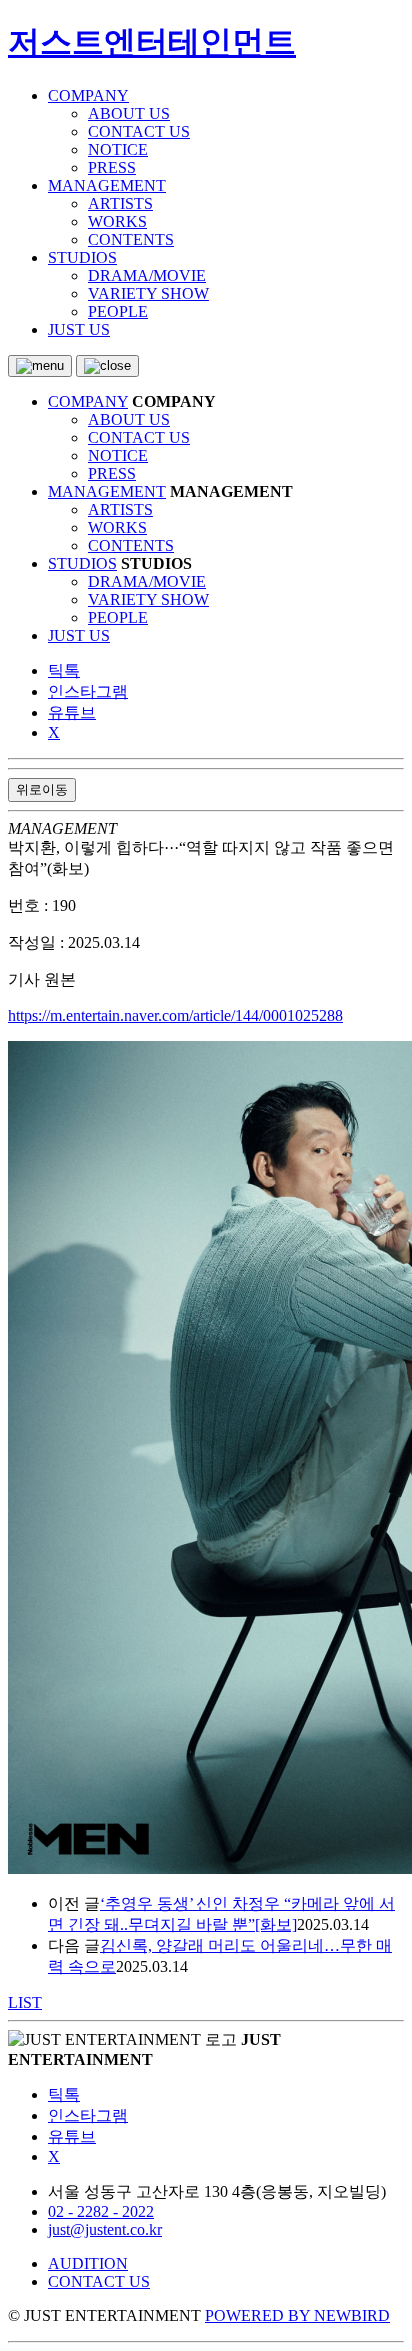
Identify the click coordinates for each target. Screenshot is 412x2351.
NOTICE (118, 149)
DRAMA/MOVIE (147, 275)
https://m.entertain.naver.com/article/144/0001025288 (175, 1015)
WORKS (117, 221)
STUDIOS (82, 257)
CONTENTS (131, 239)
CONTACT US (139, 131)
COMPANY (88, 95)
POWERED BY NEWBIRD (297, 2315)
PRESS (112, 167)
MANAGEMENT (107, 185)
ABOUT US (129, 113)
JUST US (79, 329)
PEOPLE (118, 311)
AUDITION (88, 2263)
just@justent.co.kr (105, 2229)
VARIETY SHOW (148, 293)
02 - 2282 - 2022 (101, 2211)
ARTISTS (120, 203)
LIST (25, 2002)
